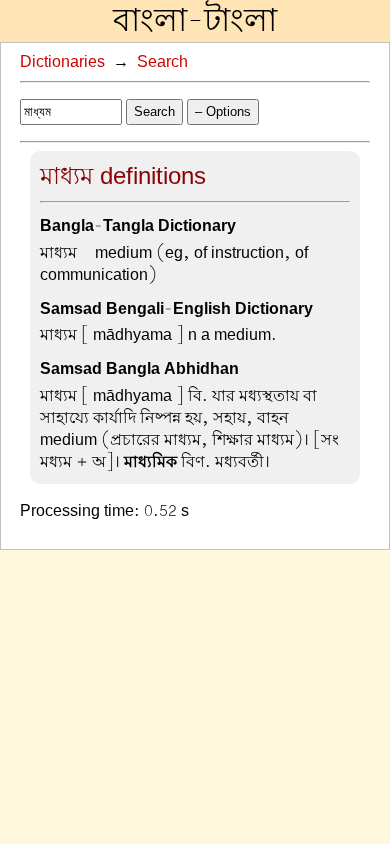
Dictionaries (62, 62)
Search (162, 62)
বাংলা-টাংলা (195, 21)
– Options (223, 111)
